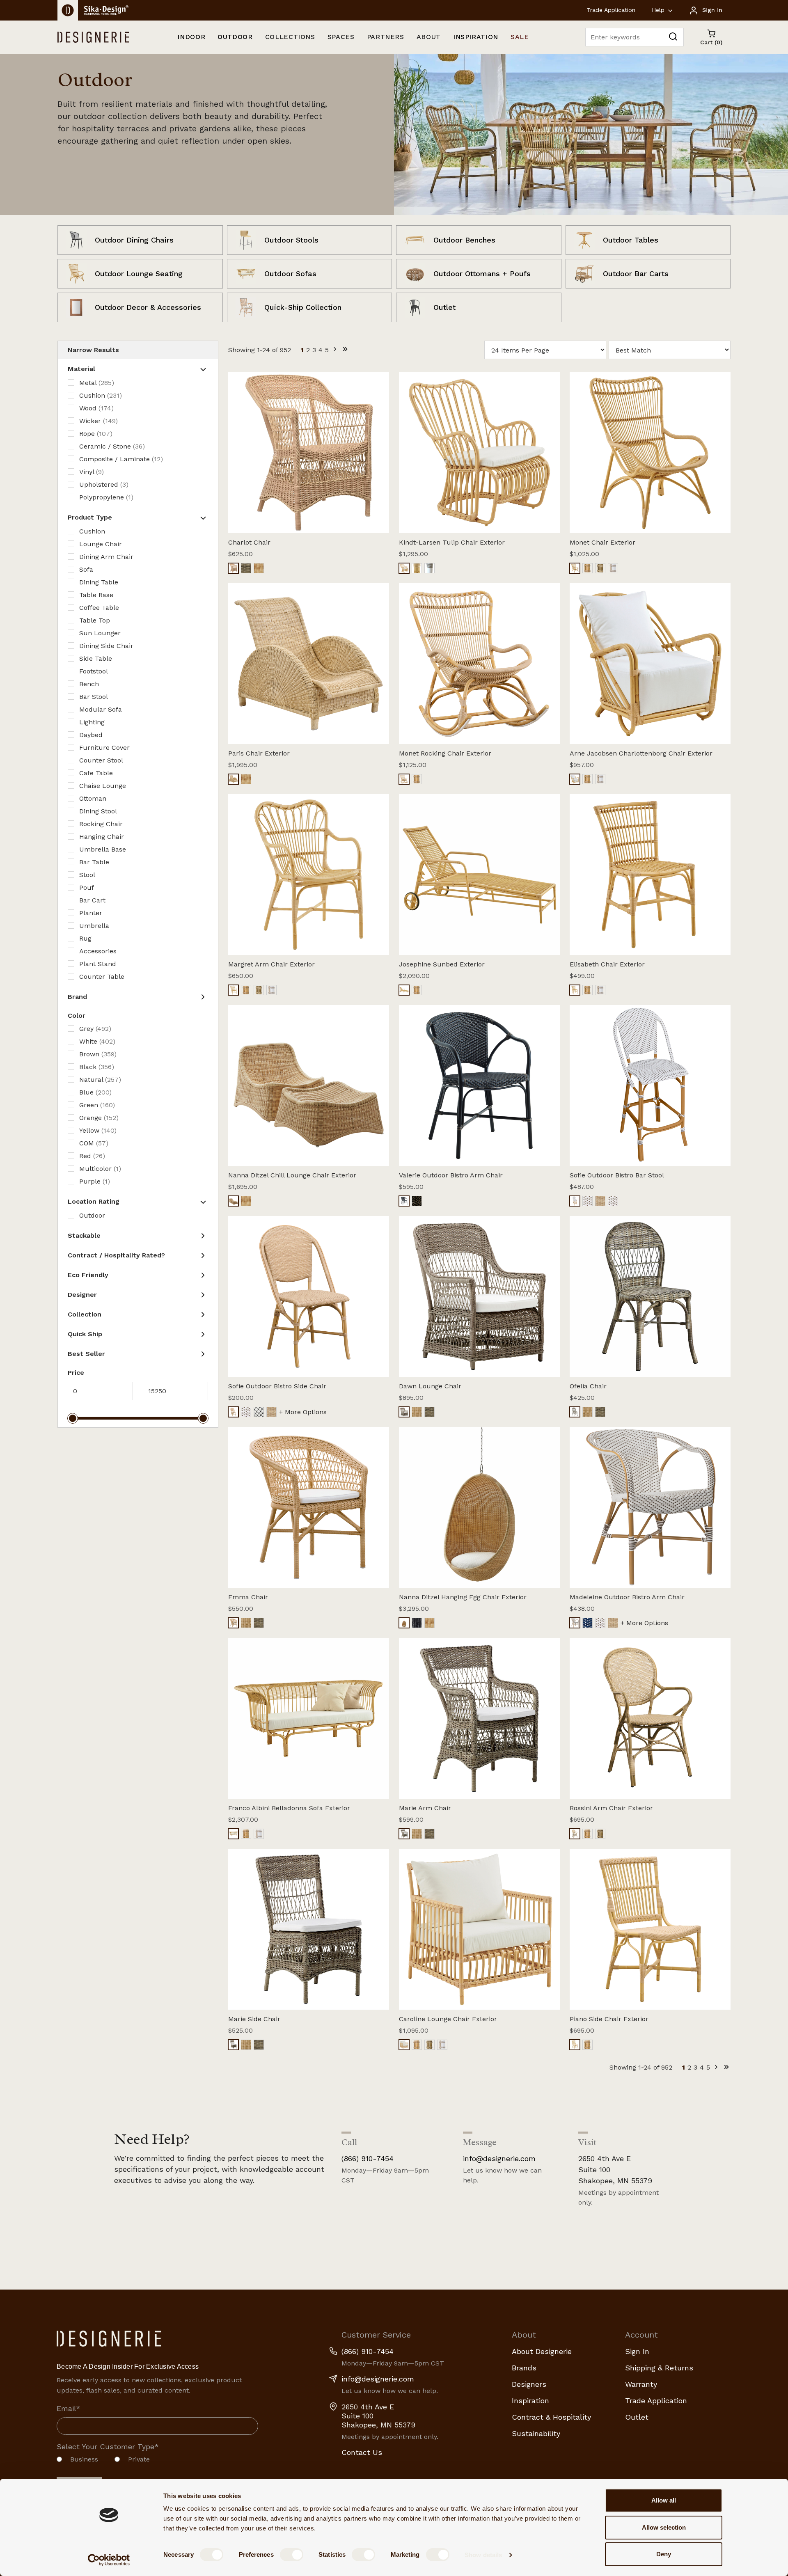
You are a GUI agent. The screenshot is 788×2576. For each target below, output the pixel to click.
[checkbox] (157, 2462)
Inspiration (530, 2401)
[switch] (292, 2555)
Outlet (637, 2417)
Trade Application (611, 10)
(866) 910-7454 (368, 2158)
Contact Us (362, 2452)
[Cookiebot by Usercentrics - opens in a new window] (109, 2560)
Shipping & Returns (659, 2368)
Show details (483, 2555)
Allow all (664, 2500)
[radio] (77, 2462)
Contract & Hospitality (551, 2417)
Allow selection (664, 2527)
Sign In (637, 2351)
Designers (529, 2384)
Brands (524, 2368)
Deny (664, 2554)
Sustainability (536, 2433)
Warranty (641, 2384)
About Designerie (542, 2351)
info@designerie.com (499, 2158)
